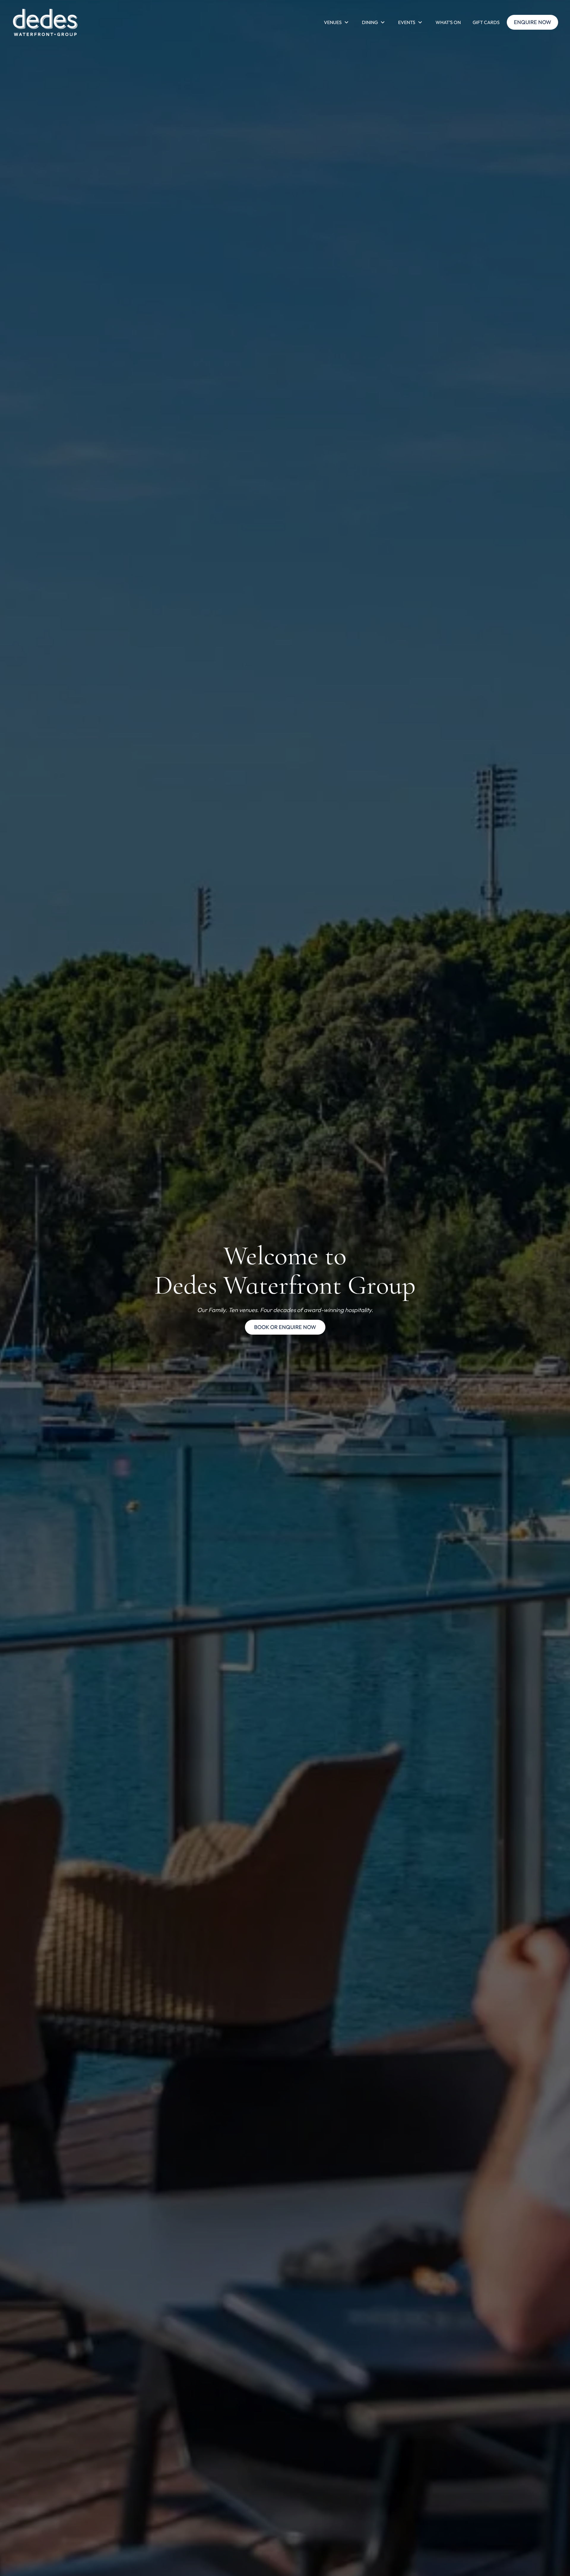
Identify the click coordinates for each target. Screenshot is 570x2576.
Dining (370, 22)
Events (407, 22)
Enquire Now (533, 22)
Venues (333, 22)
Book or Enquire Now (285, 1327)
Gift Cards (486, 22)
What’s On (448, 22)
